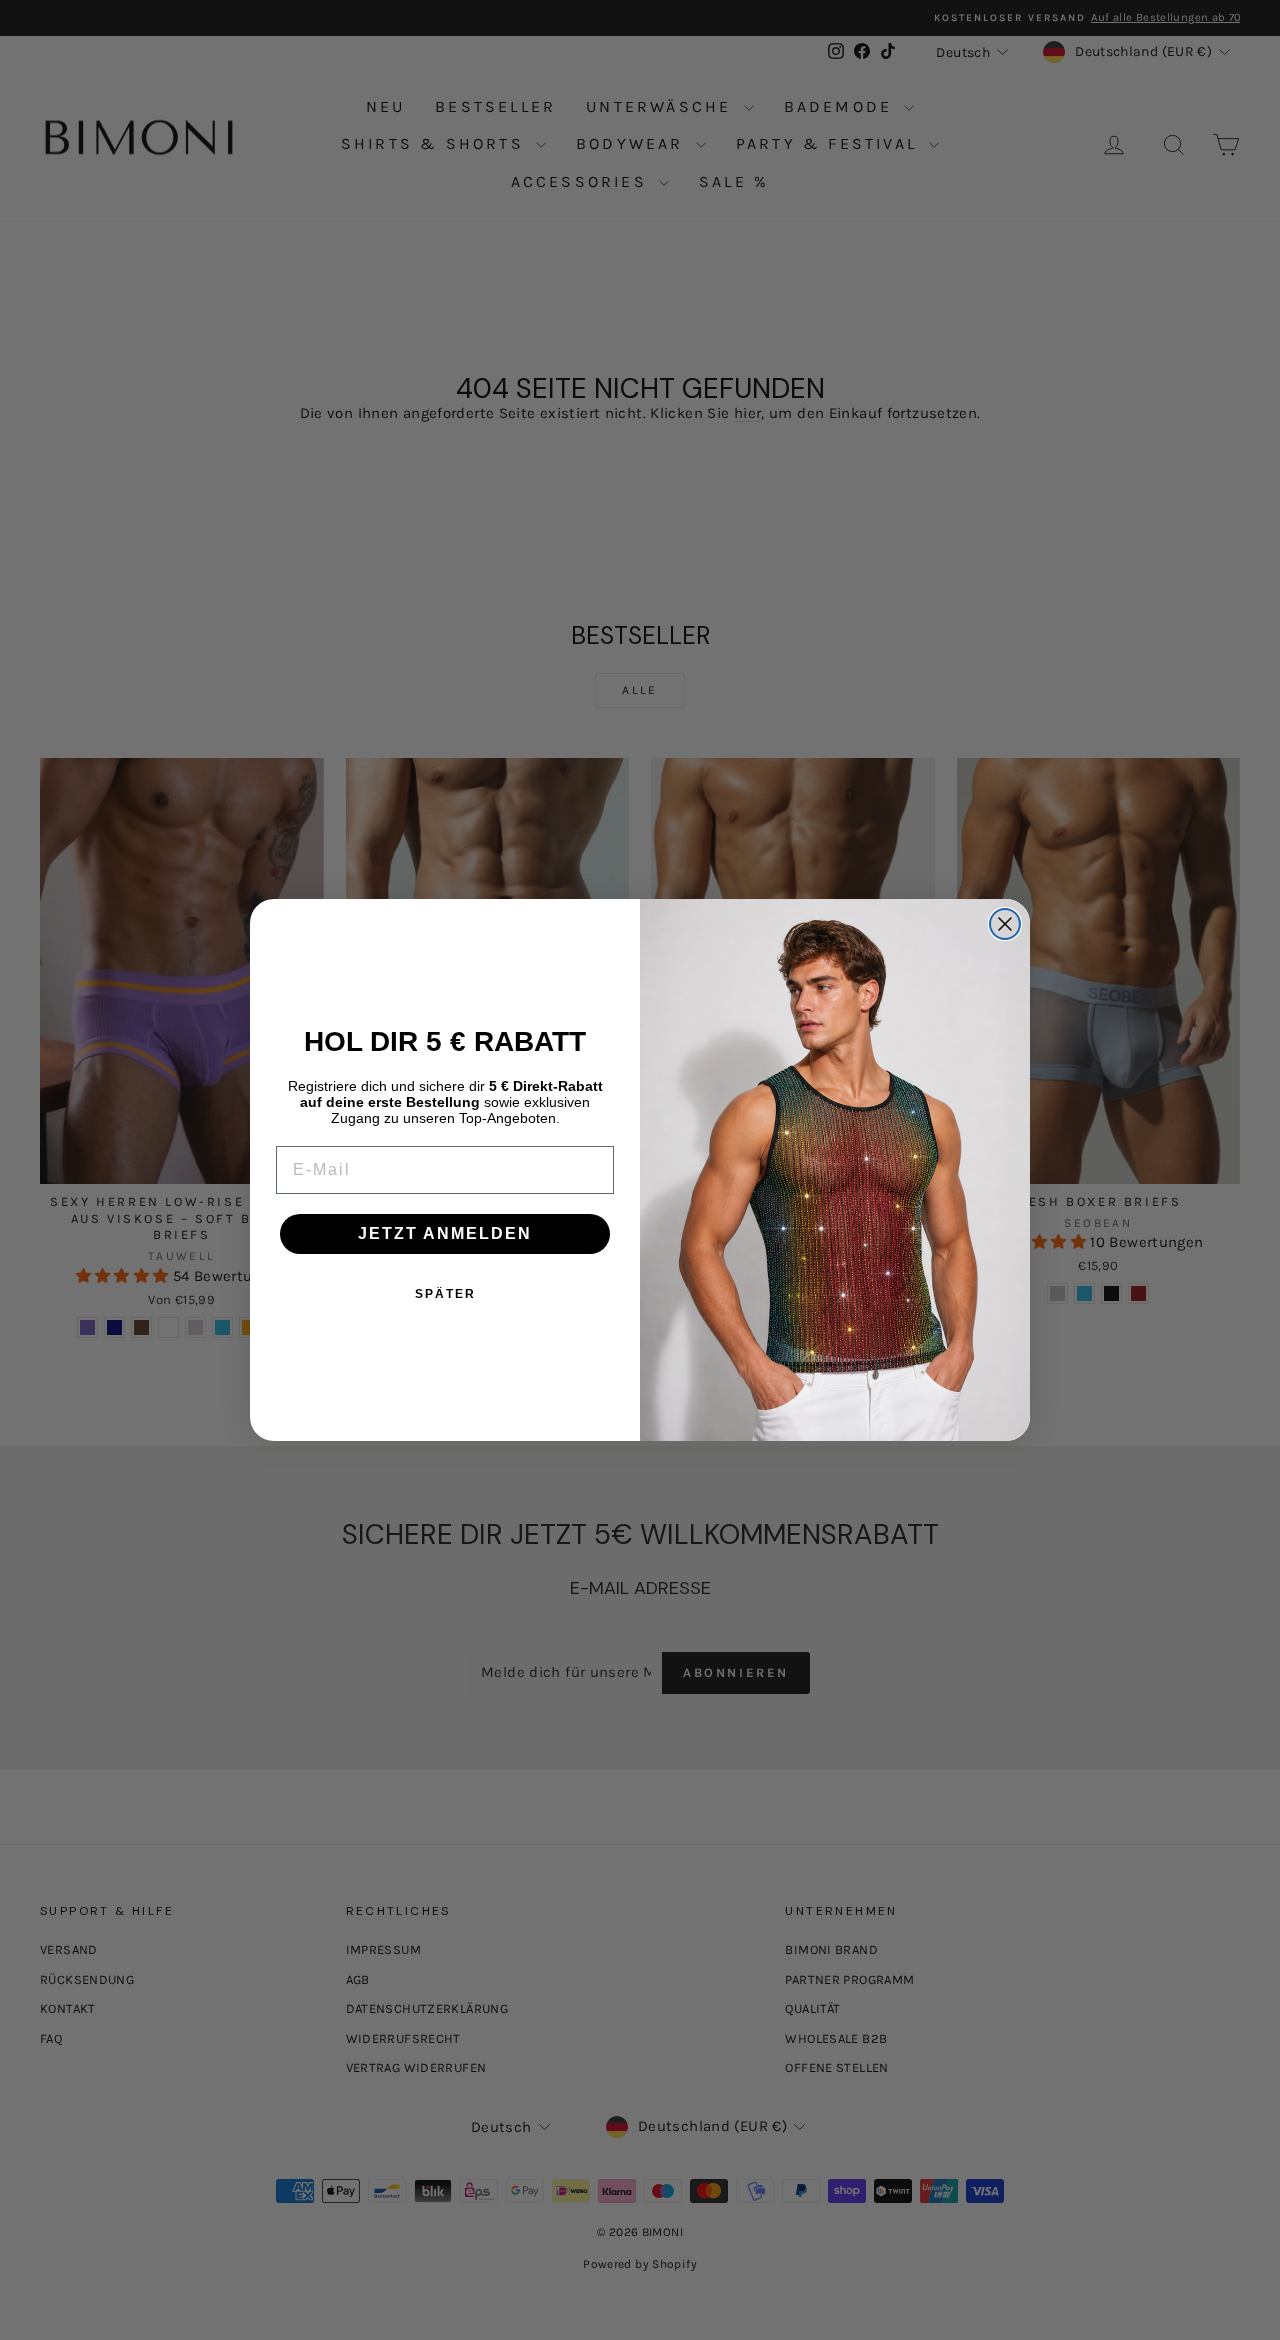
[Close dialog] (1005, 924)
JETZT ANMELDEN (445, 1233)
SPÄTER (445, 1294)
